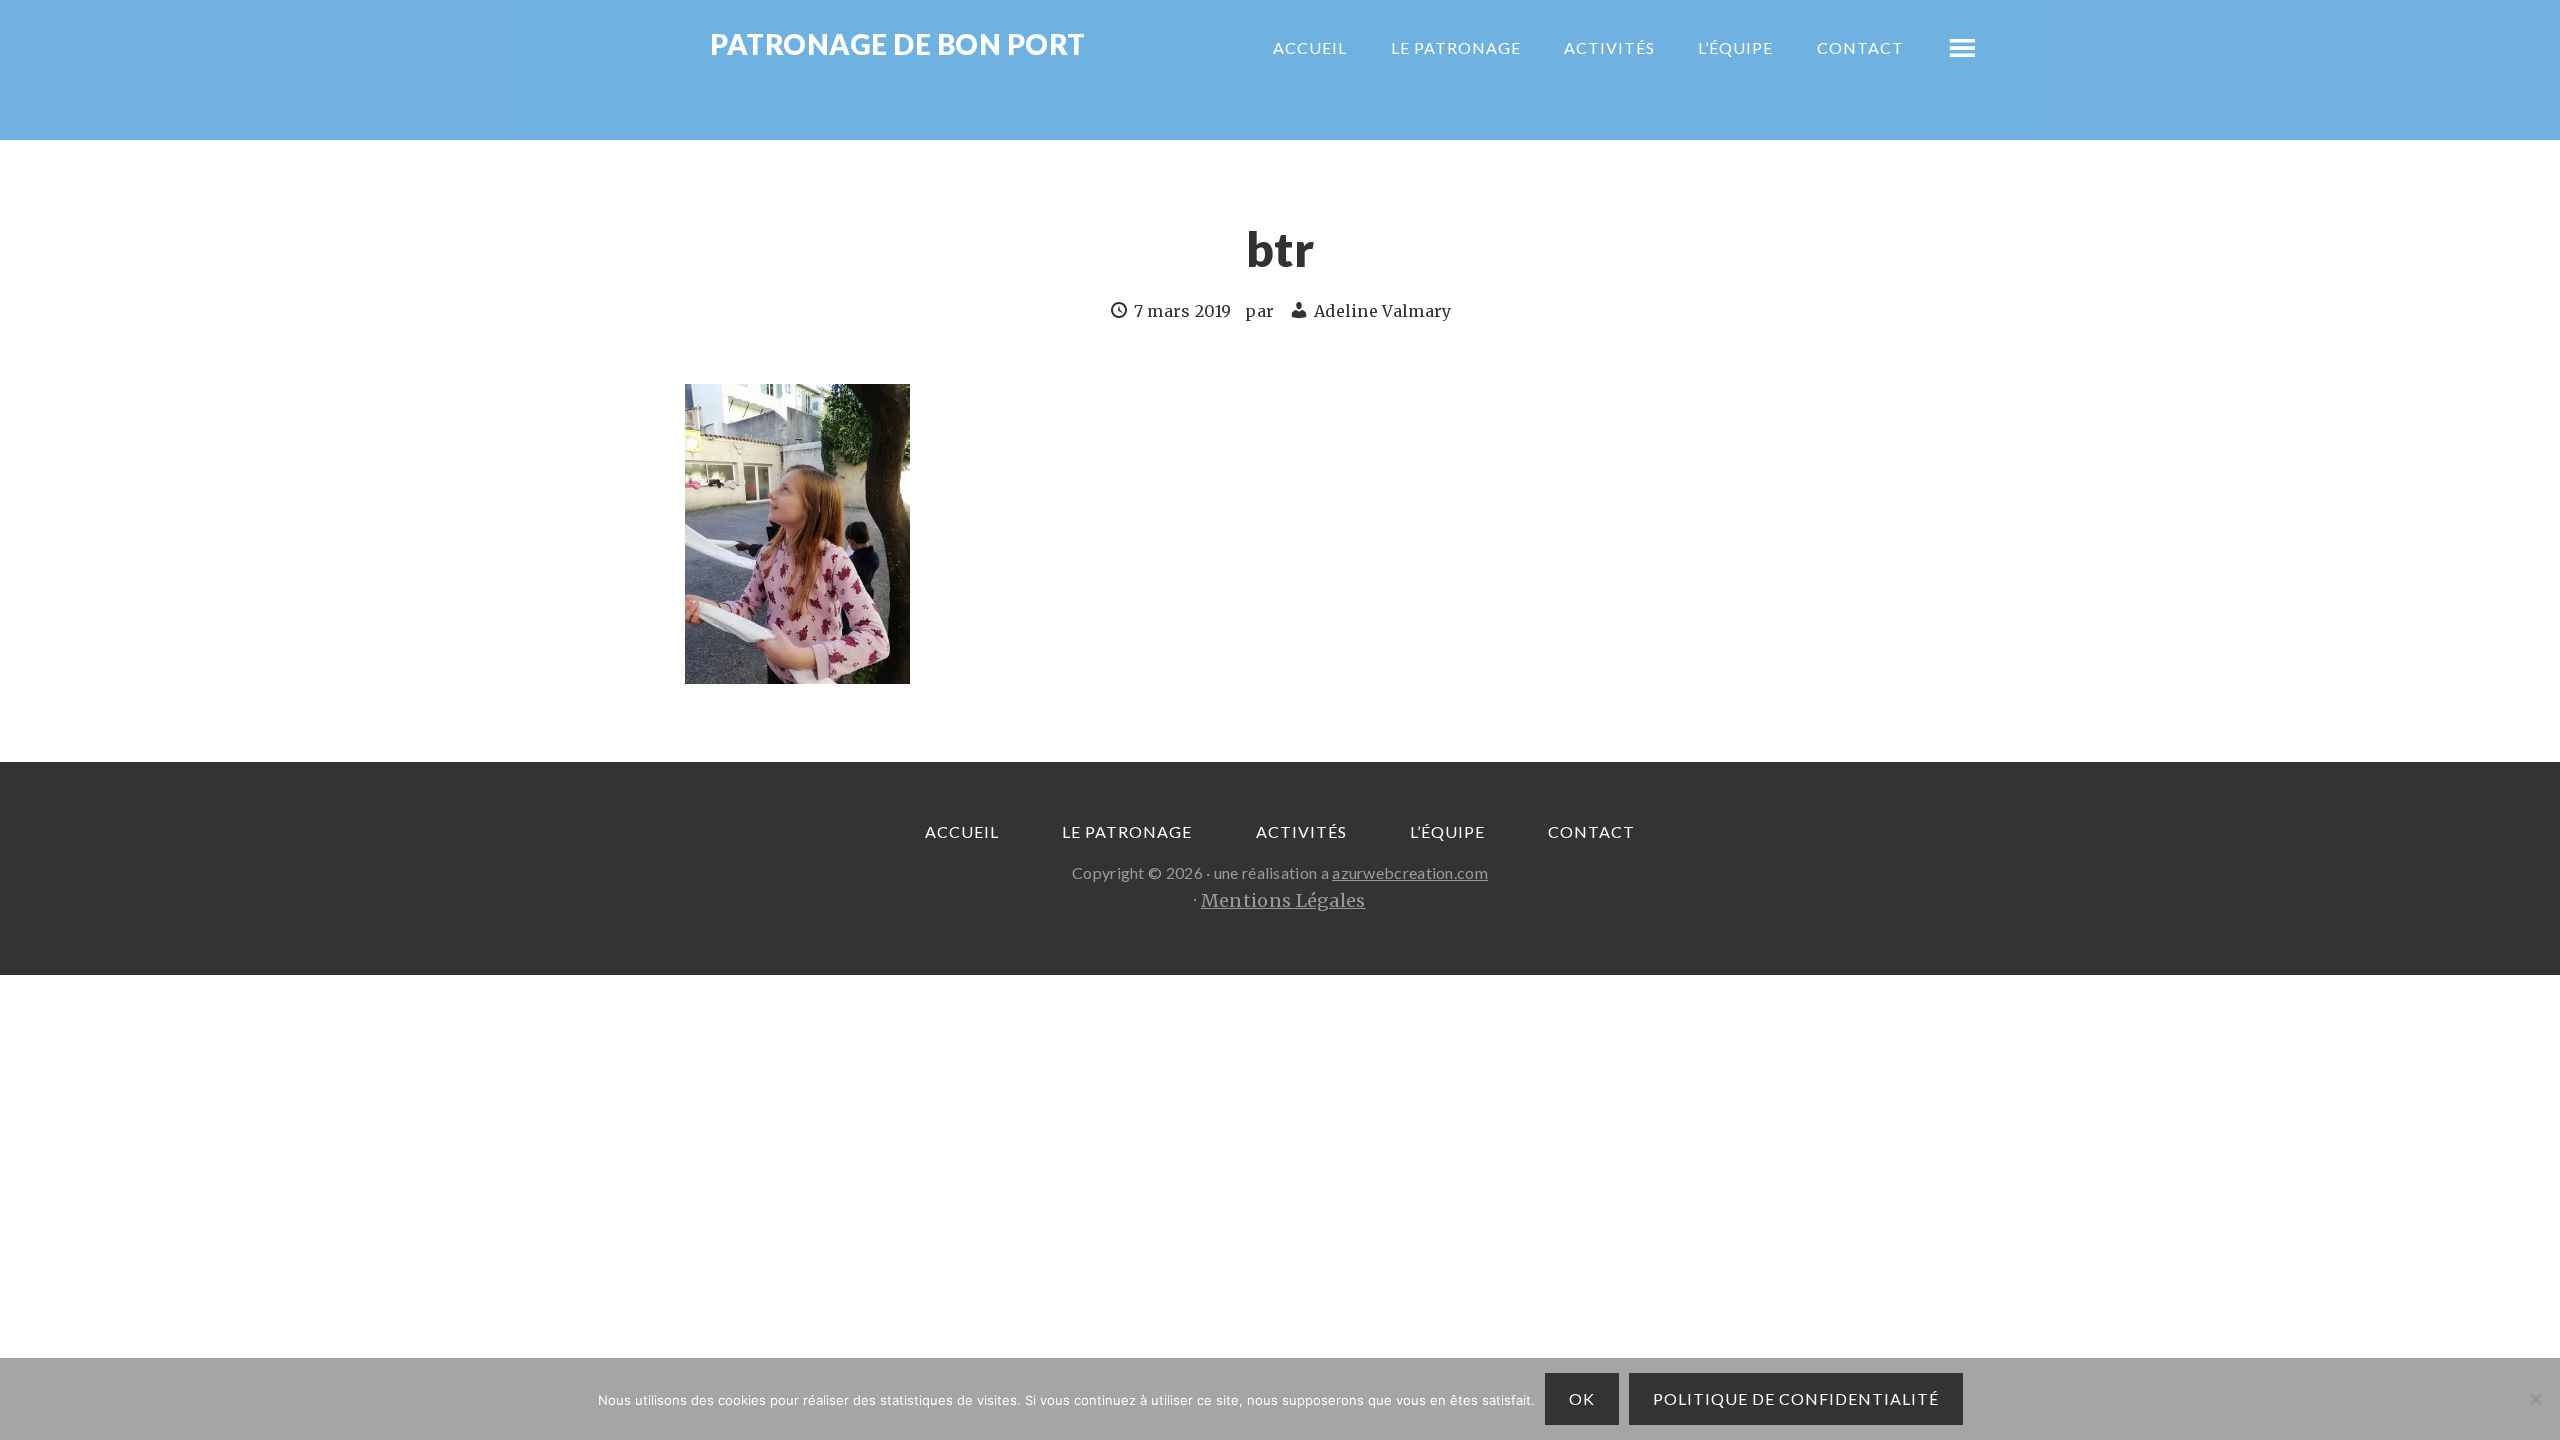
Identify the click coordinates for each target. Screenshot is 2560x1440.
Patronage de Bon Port (898, 45)
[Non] (2535, 1399)
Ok (1582, 1398)
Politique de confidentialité (1796, 1398)
